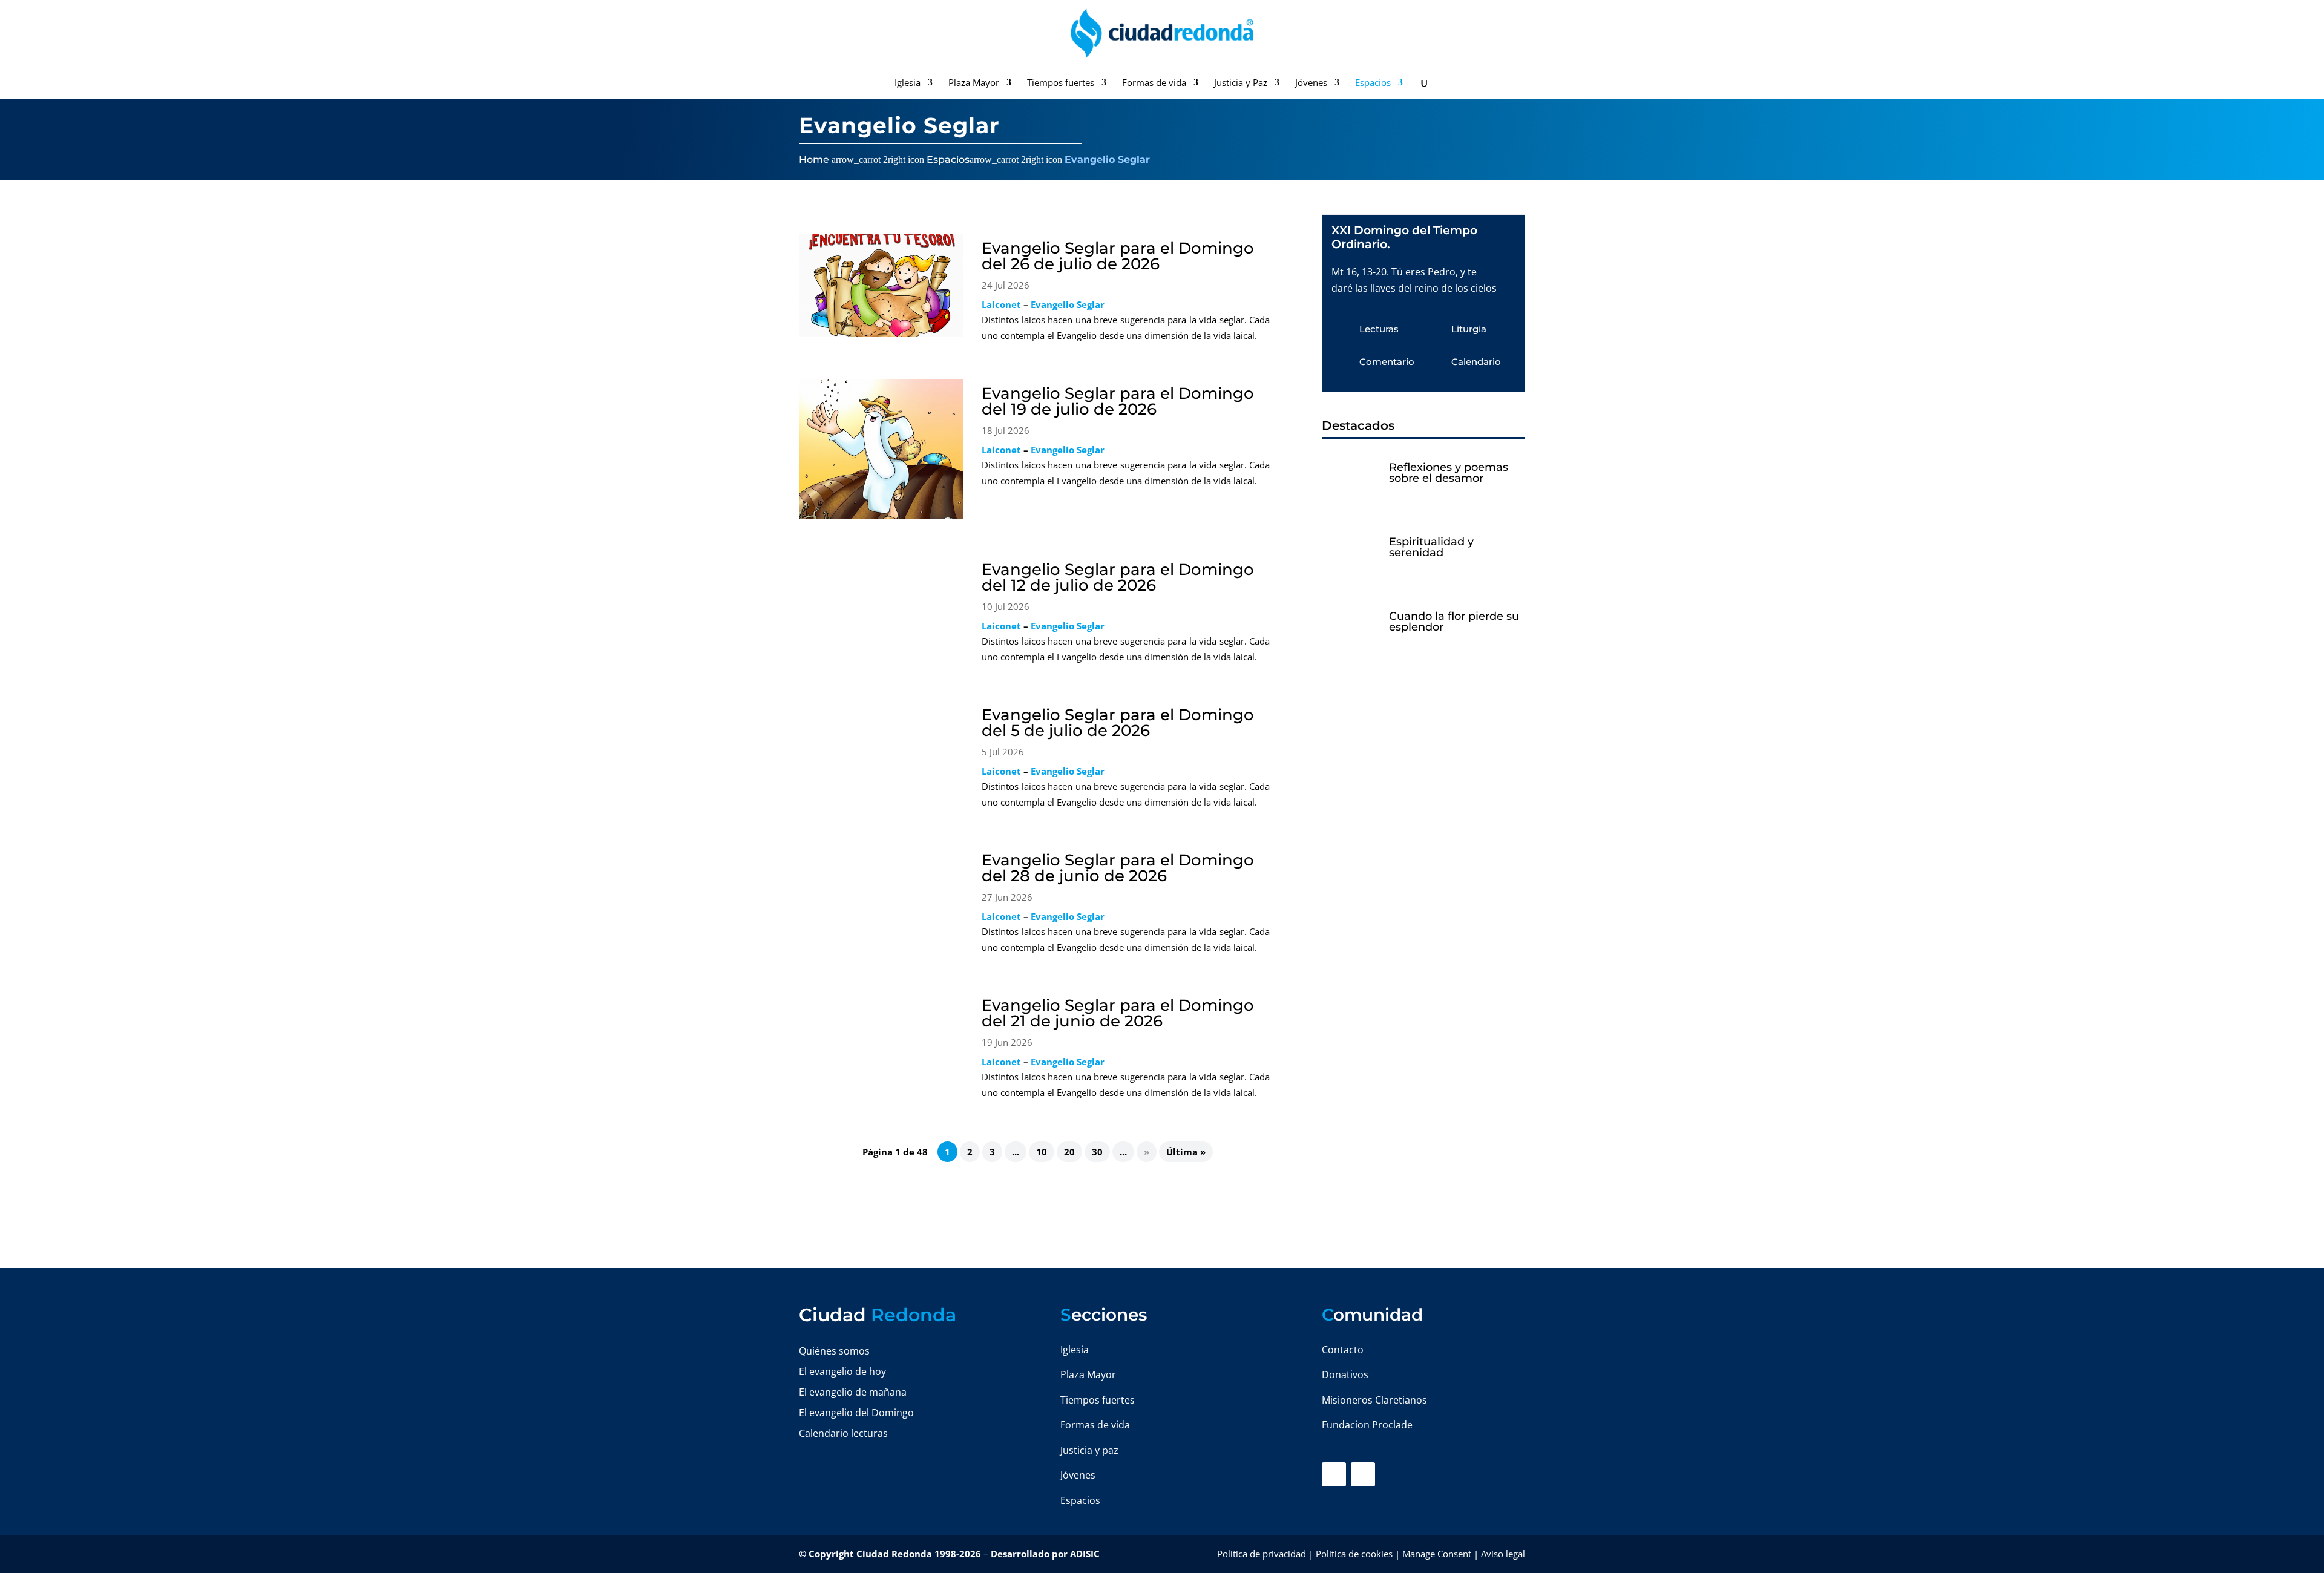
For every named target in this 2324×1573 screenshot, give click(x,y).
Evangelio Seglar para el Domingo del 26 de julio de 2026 (1118, 256)
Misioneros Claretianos (1374, 1400)
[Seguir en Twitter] (1363, 1474)
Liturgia (1469, 329)
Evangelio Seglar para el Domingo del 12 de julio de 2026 (1118, 577)
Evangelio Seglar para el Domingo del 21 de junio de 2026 (1118, 1013)
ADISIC (1085, 1554)
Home (814, 159)
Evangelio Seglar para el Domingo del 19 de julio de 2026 (1118, 401)
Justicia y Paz (1241, 83)
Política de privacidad (1262, 1554)
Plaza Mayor (974, 83)
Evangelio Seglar (1068, 304)
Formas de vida (1154, 83)
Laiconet (1001, 304)
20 (1069, 1152)
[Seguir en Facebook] (1334, 1474)
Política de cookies (1354, 1554)
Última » (1186, 1152)
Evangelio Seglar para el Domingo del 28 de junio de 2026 (1118, 868)
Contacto (1343, 1350)
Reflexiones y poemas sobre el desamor (1449, 473)
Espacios (1373, 83)
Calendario (1476, 362)
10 (1042, 1152)
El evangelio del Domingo (856, 1413)
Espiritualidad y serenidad (1431, 547)
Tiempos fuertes (1061, 83)
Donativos (1345, 1374)
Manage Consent (1437, 1554)
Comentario (1387, 362)
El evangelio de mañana (853, 1392)
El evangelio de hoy (842, 1371)
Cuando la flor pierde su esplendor (1454, 622)
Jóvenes (1311, 83)
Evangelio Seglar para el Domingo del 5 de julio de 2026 (1118, 723)
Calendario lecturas (843, 1433)
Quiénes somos (834, 1351)
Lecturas (1379, 329)
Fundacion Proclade (1367, 1425)
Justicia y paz (1089, 1450)
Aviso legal (1503, 1554)
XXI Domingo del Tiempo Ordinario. (1404, 237)
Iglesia (908, 83)
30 (1097, 1152)
